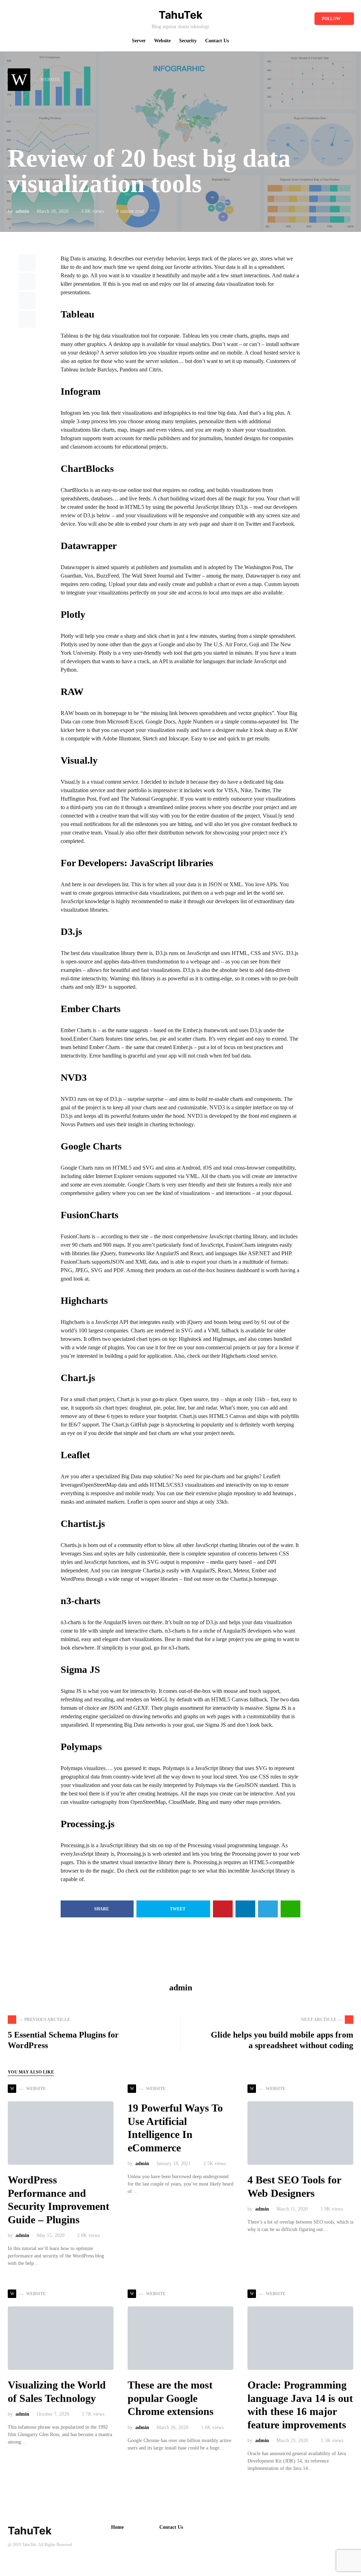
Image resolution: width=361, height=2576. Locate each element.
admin (22, 211)
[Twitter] (21, 19)
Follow (331, 19)
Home (117, 2527)
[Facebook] (10, 19)
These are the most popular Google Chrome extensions (171, 2398)
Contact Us (171, 2527)
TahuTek (180, 15)
